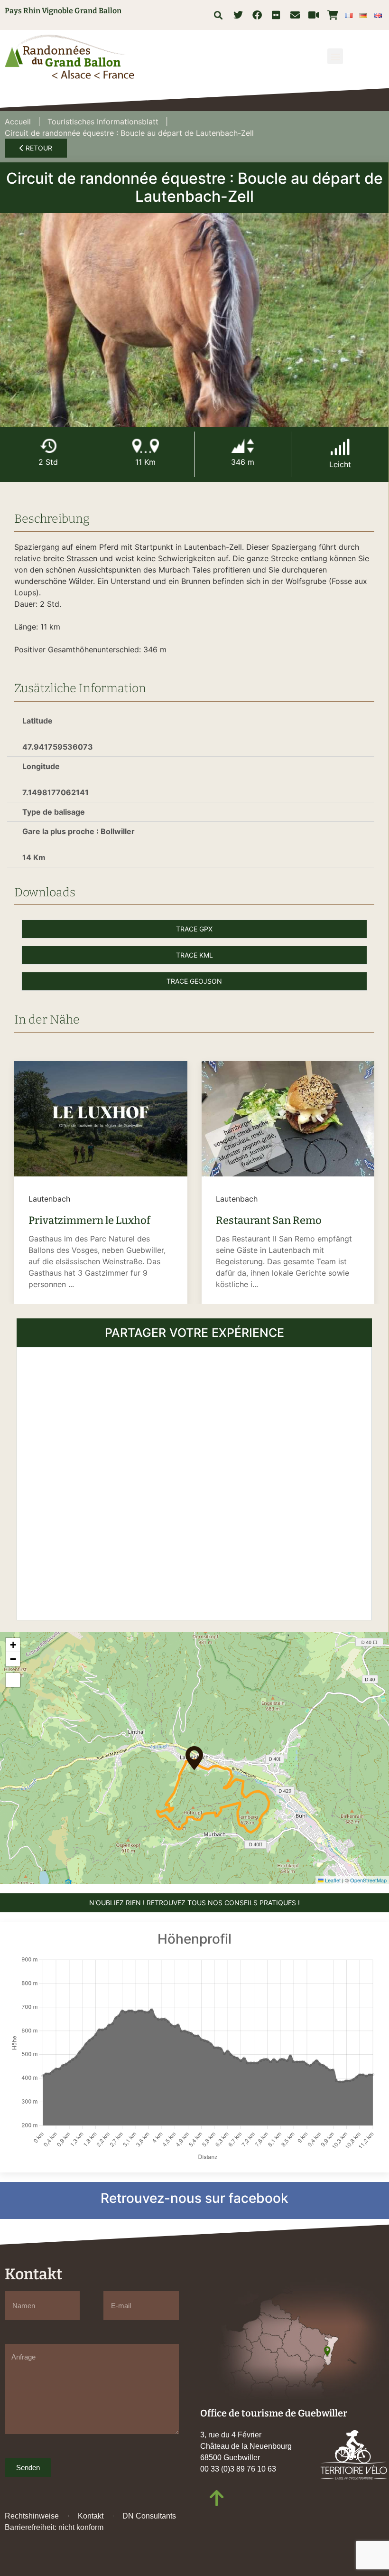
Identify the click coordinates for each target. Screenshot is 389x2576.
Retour (38, 148)
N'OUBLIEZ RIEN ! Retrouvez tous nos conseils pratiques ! (194, 1903)
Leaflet (332, 1880)
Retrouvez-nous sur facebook (194, 2198)
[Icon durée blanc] (48, 446)
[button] (218, 15)
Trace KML (194, 955)
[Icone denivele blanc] (243, 446)
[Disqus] (194, 1482)
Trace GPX (194, 929)
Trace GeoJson (194, 981)
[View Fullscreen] (13, 1680)
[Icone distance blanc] (146, 446)
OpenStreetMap (368, 1880)
